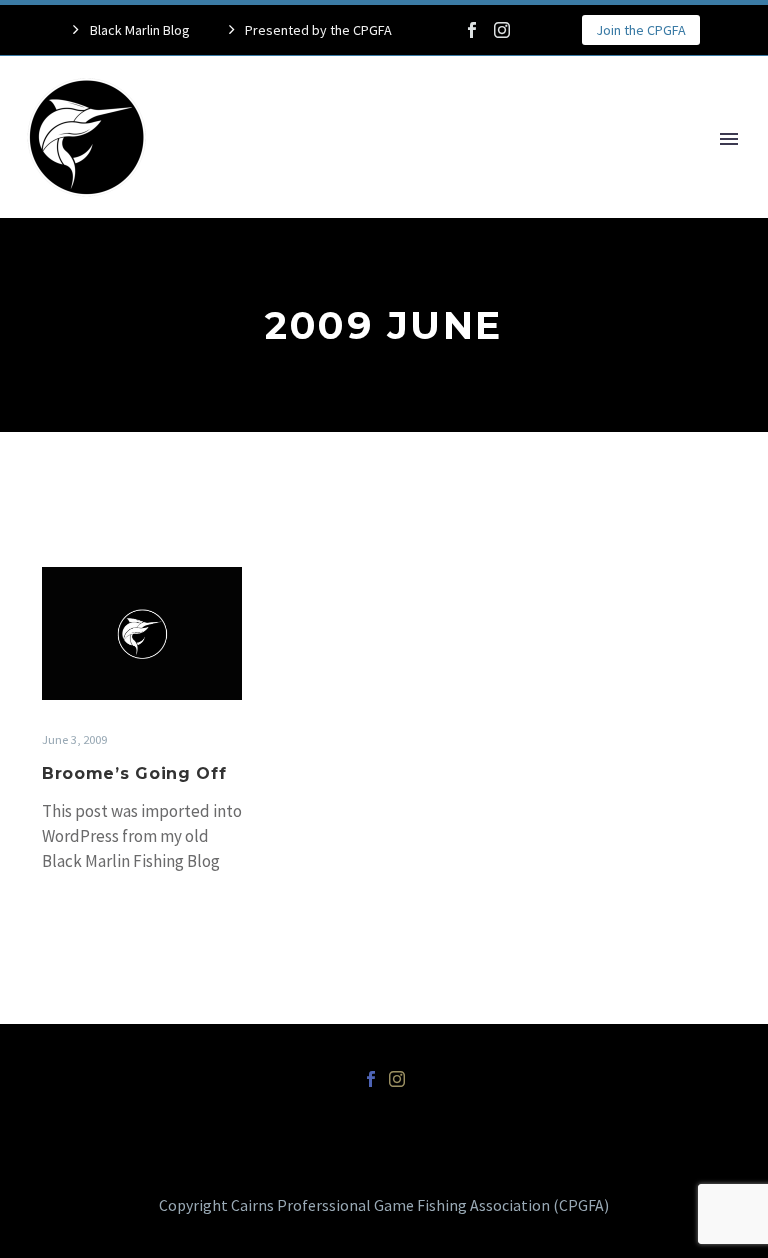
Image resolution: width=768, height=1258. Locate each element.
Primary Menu (729, 139)
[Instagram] (502, 30)
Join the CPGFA (641, 30)
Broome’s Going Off (134, 773)
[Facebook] (472, 30)
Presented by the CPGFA (318, 30)
